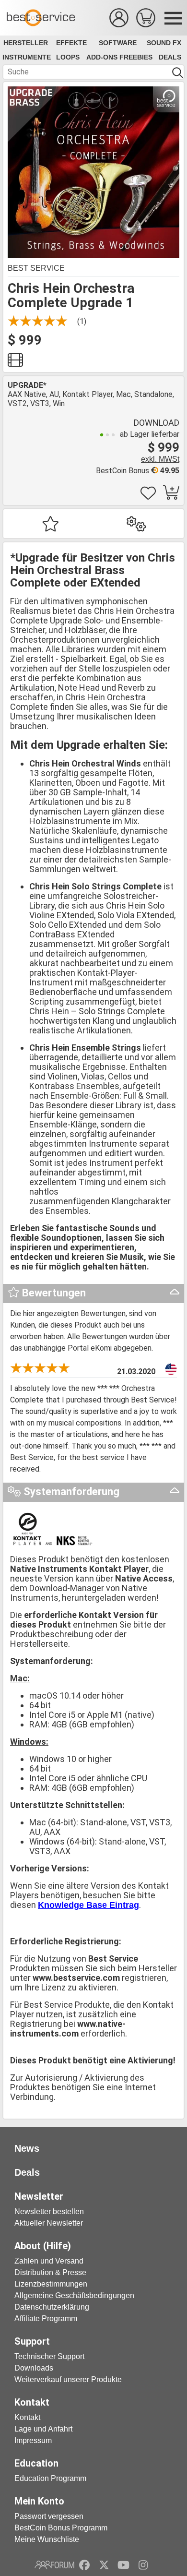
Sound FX (164, 43)
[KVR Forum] (54, 2565)
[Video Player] (15, 363)
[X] (104, 2565)
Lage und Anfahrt (43, 2429)
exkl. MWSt (160, 459)
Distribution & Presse (50, 2272)
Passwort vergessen (49, 2516)
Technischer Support (49, 2356)
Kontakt (27, 2417)
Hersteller (26, 43)
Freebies (136, 57)
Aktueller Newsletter (49, 2223)
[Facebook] (84, 2565)
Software (118, 43)
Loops (68, 57)
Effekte (71, 43)
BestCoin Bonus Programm (61, 2528)
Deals (170, 57)
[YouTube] (123, 2565)
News (27, 2148)
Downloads (34, 2368)
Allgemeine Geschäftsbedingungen (74, 2295)
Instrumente (27, 57)
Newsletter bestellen (49, 2211)
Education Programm (50, 2478)
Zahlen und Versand (49, 2261)
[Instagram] (143, 2565)
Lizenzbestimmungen (51, 2284)
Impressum (33, 2440)
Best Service (36, 268)
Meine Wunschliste (47, 2539)
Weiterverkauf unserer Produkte (68, 2379)
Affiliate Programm (46, 2318)
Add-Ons (102, 57)
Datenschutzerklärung (52, 2307)
